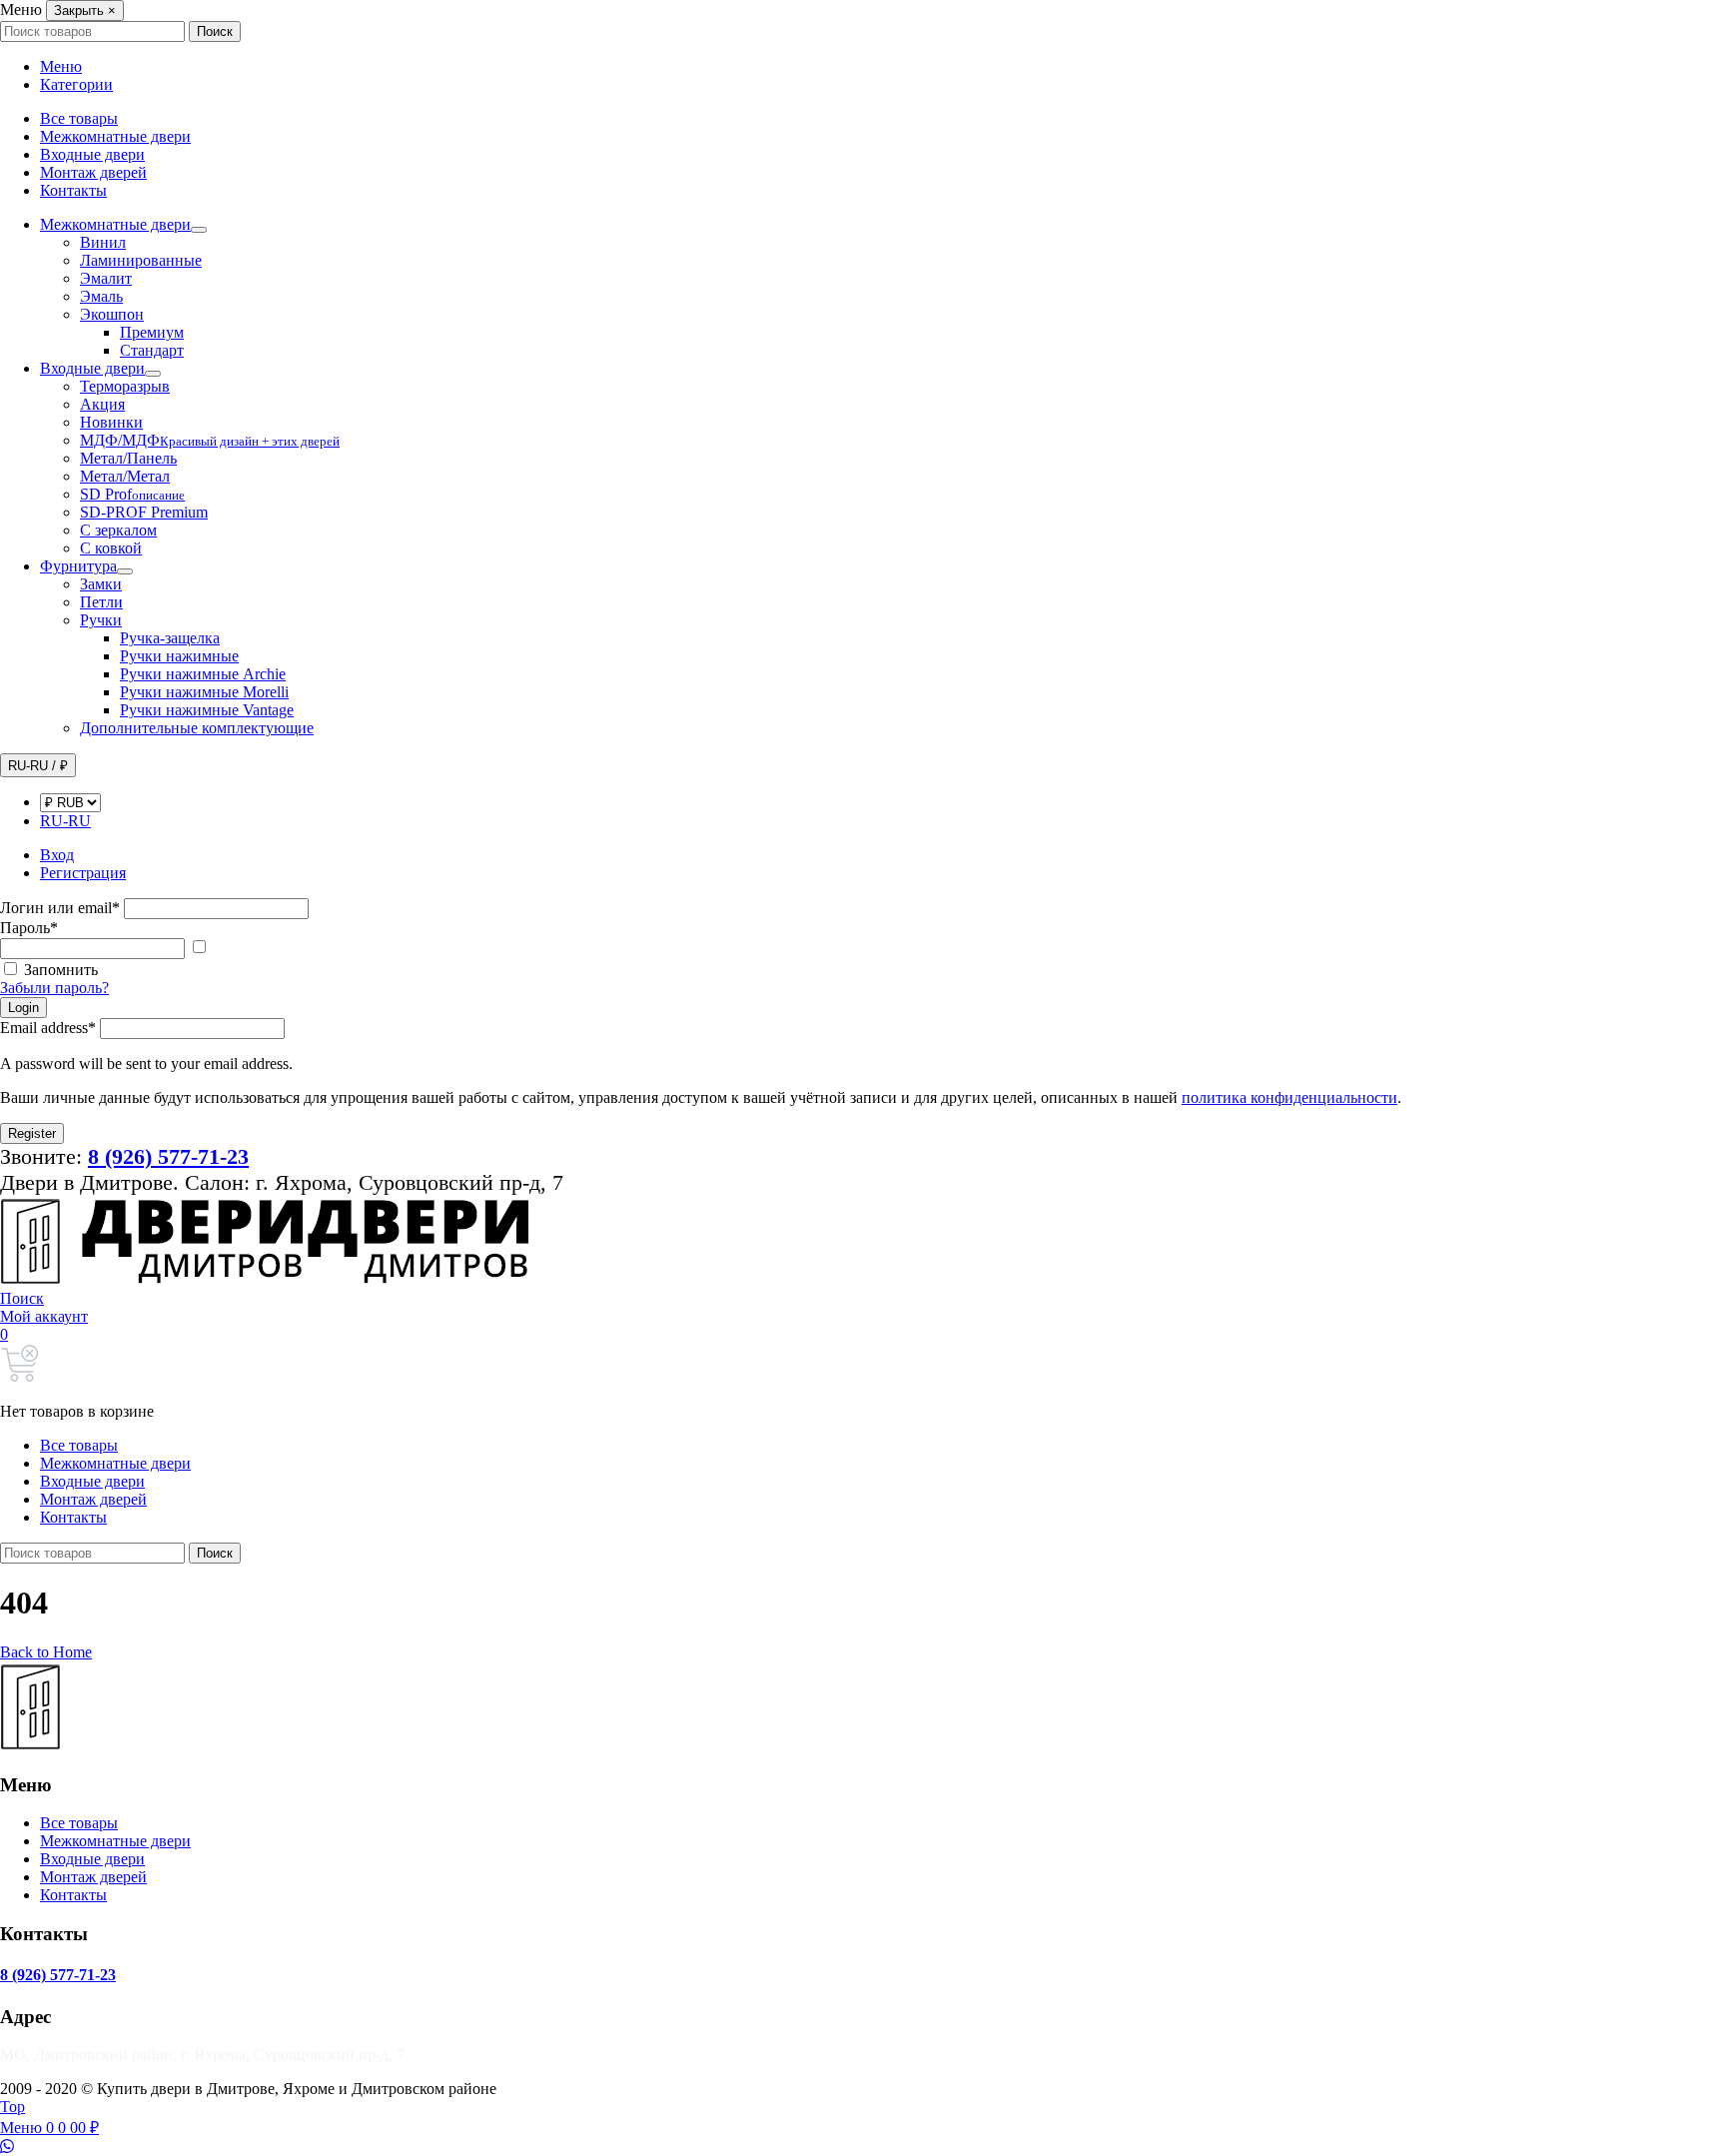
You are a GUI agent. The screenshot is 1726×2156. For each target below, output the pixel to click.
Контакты (73, 190)
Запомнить (61, 970)
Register (32, 1133)
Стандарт (152, 350)
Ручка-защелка (170, 638)
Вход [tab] (57, 855)
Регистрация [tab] (83, 873)
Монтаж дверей (93, 172)
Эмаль (101, 296)
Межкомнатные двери (115, 136)
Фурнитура (78, 566)
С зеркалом (118, 530)
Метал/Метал (125, 476)
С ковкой (111, 548)
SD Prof (132, 494)
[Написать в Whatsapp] (863, 2147)
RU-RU (65, 821)
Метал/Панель (128, 458)
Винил (103, 242)
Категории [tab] (76, 84)
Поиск (215, 31)
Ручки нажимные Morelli (204, 692)
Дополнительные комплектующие (197, 728)
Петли (101, 602)
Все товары (79, 118)
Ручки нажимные (179, 656)
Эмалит (106, 278)
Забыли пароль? (54, 988)
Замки (101, 584)
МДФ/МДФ (210, 440)
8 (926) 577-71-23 (58, 1975)
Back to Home (46, 1652)
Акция (102, 404)
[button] (22, 1298)
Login (23, 1008)
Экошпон (112, 314)
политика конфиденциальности (1290, 1097)
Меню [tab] (61, 66)
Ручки (101, 620)
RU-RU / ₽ (38, 766)
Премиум (152, 332)
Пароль (29, 928)
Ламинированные (141, 260)
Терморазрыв (125, 386)
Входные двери (92, 154)
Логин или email (60, 908)
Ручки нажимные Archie (203, 674)
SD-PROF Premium (144, 512)
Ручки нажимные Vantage (207, 710)
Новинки (111, 422)
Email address (48, 1028)
